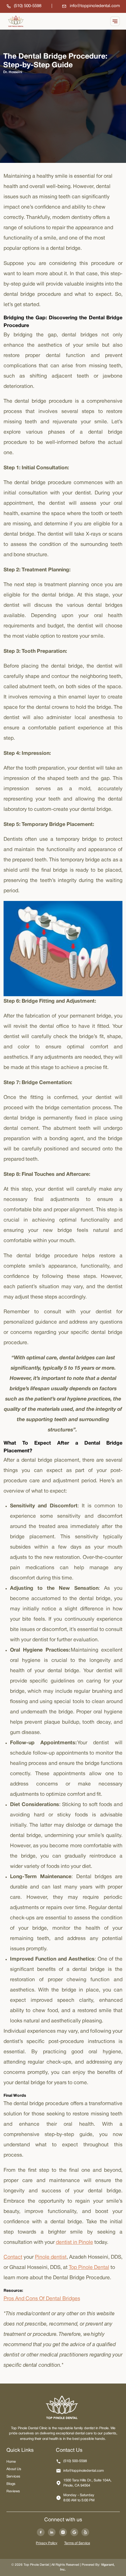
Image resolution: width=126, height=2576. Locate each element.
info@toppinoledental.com (84, 2471)
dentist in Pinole (74, 2243)
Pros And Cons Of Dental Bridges (42, 2299)
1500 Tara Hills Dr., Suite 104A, (87, 2483)
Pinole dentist (51, 2257)
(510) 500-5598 (75, 2461)
